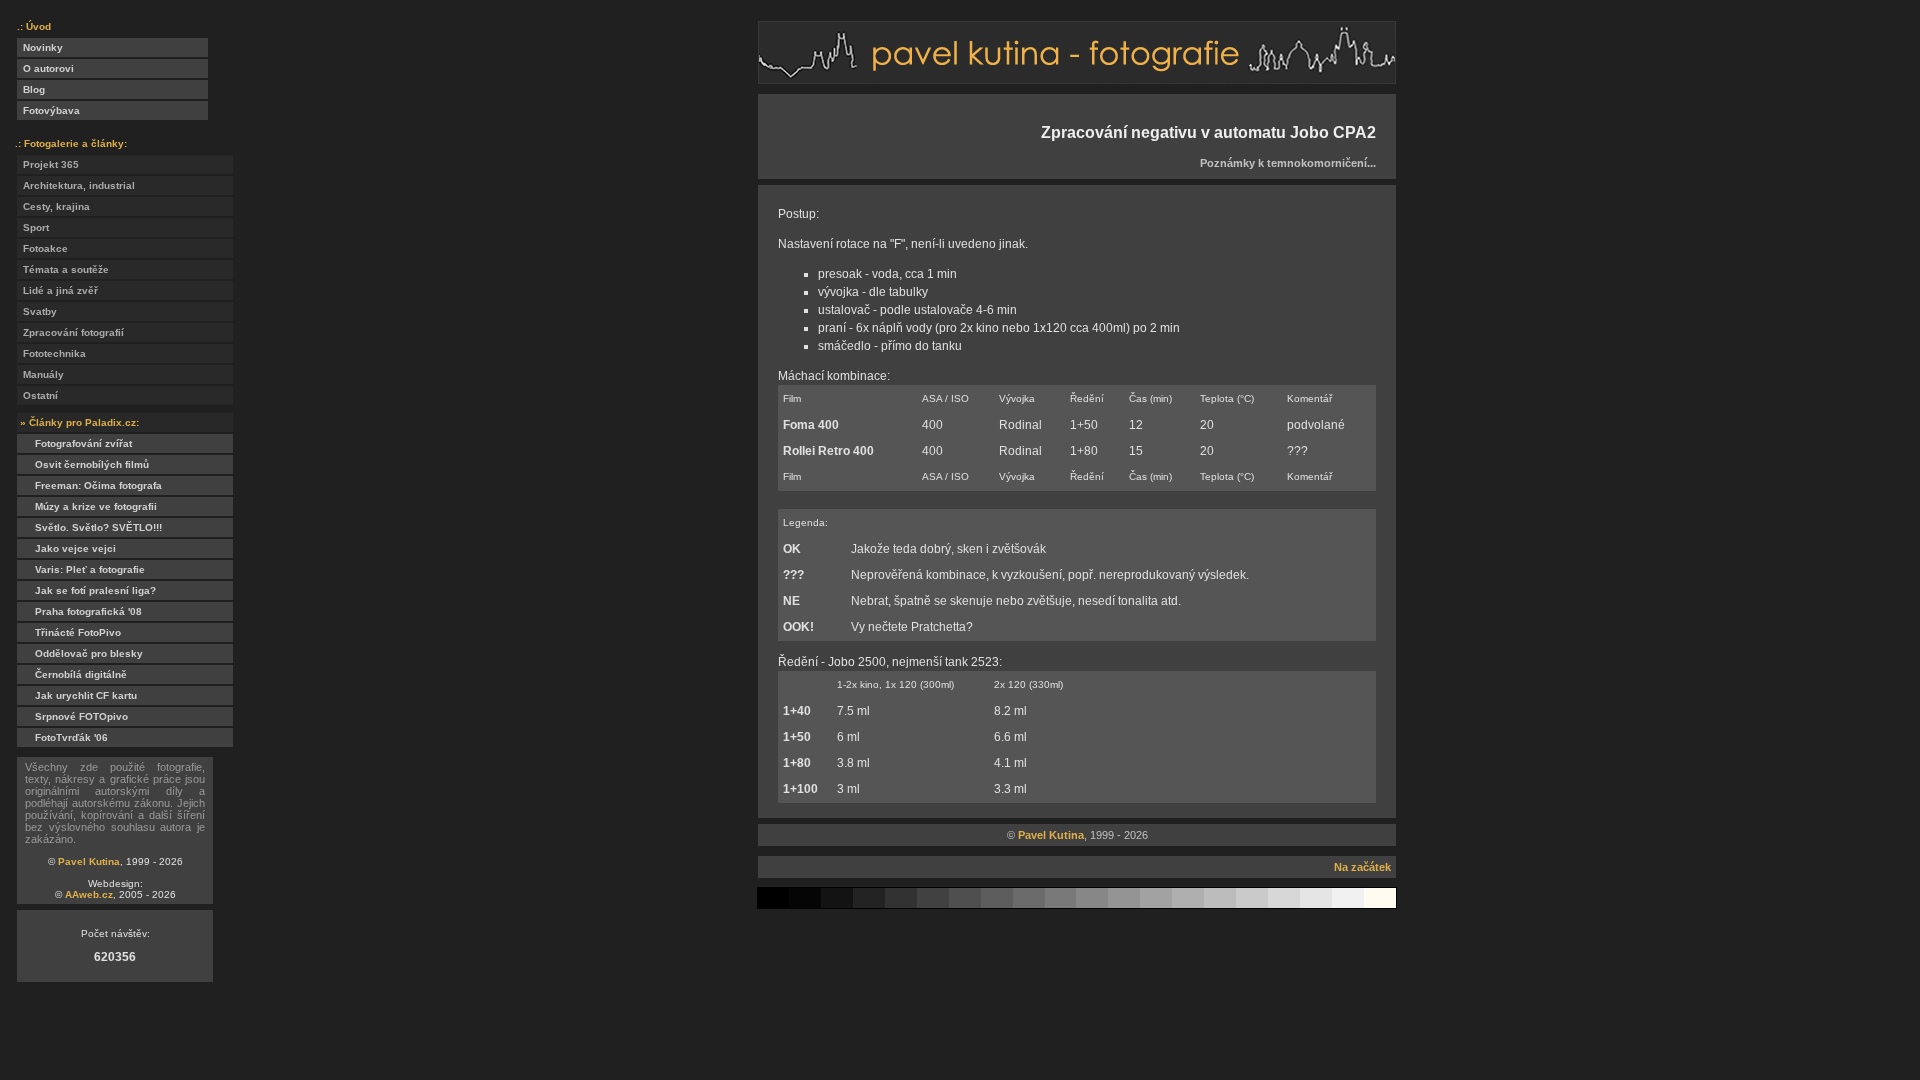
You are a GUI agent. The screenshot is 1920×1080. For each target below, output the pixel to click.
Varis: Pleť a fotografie (81, 569)
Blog (31, 89)
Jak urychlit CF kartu (77, 695)
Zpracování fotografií (70, 332)
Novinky (40, 47)
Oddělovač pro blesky (80, 653)
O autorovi (45, 68)
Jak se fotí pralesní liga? (86, 590)
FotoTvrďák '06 (62, 737)
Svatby (37, 311)
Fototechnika (51, 353)
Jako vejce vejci (66, 548)
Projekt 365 (48, 164)
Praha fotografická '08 (79, 611)
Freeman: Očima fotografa (89, 485)
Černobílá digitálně (72, 674)
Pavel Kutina (89, 861)
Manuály (40, 374)
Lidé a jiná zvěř (57, 290)
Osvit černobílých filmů (83, 464)
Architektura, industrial (76, 185)
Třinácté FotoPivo (69, 632)
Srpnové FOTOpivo (72, 716)
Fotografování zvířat (74, 443)
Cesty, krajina (53, 206)
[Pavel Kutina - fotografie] (1077, 78)
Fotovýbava (48, 110)
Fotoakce (42, 248)
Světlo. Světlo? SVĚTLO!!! (89, 527)
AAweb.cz (89, 894)
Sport (33, 227)
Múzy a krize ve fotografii (87, 506)
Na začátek (1362, 867)
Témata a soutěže (63, 269)
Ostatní (37, 395)
